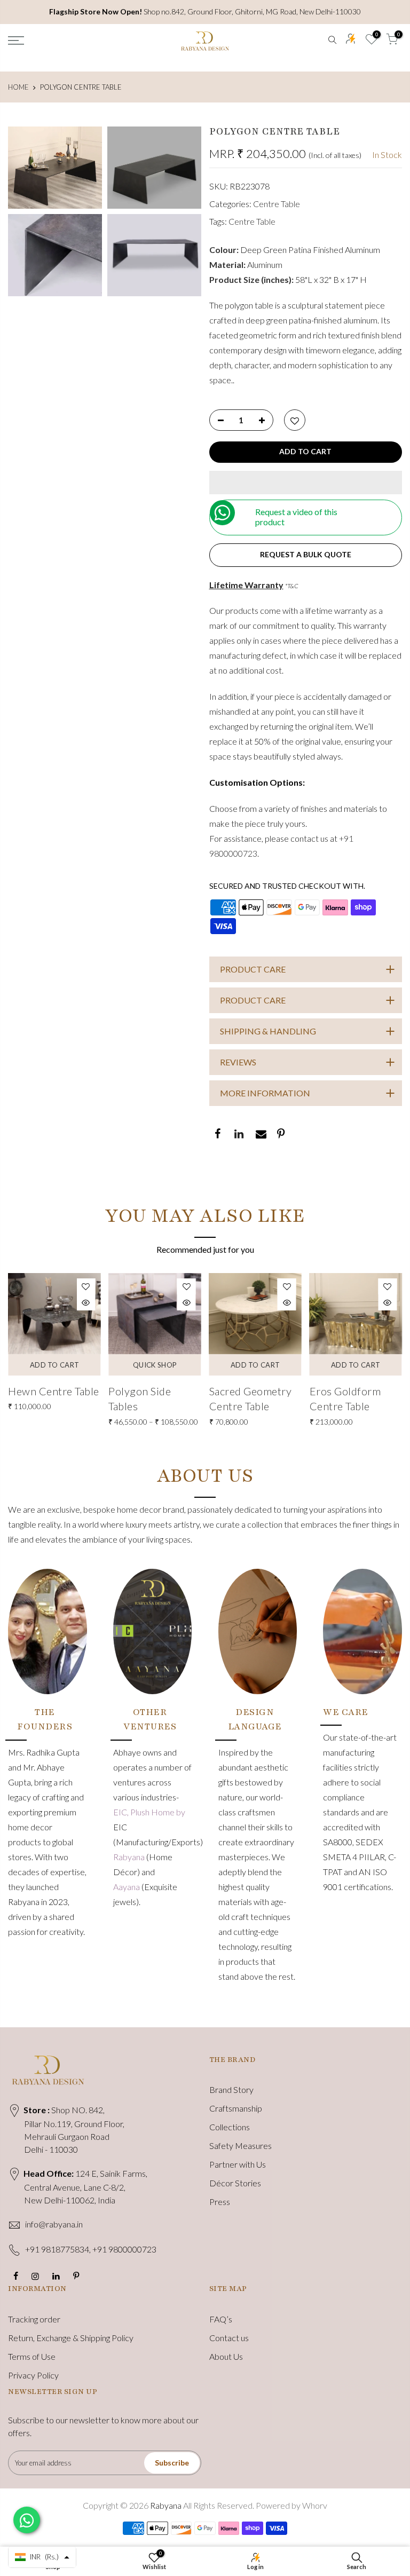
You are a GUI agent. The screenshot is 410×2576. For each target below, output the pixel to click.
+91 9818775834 (57, 2249)
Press (220, 2202)
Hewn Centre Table (54, 1391)
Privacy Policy (33, 2375)
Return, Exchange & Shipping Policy (71, 2338)
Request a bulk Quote (306, 554)
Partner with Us (238, 2164)
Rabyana (130, 1857)
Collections (230, 2127)
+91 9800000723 (124, 2249)
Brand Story (231, 2089)
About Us (226, 2356)
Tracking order (34, 2319)
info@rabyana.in (54, 2224)
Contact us (229, 2338)
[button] (306, 483)
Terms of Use (32, 2356)
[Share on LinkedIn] (238, 1135)
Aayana (127, 1887)
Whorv (315, 2505)
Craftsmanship (236, 2108)
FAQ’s (221, 2319)
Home (18, 87)
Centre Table (277, 204)
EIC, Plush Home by (149, 1812)
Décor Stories (235, 2183)
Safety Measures (241, 2146)
